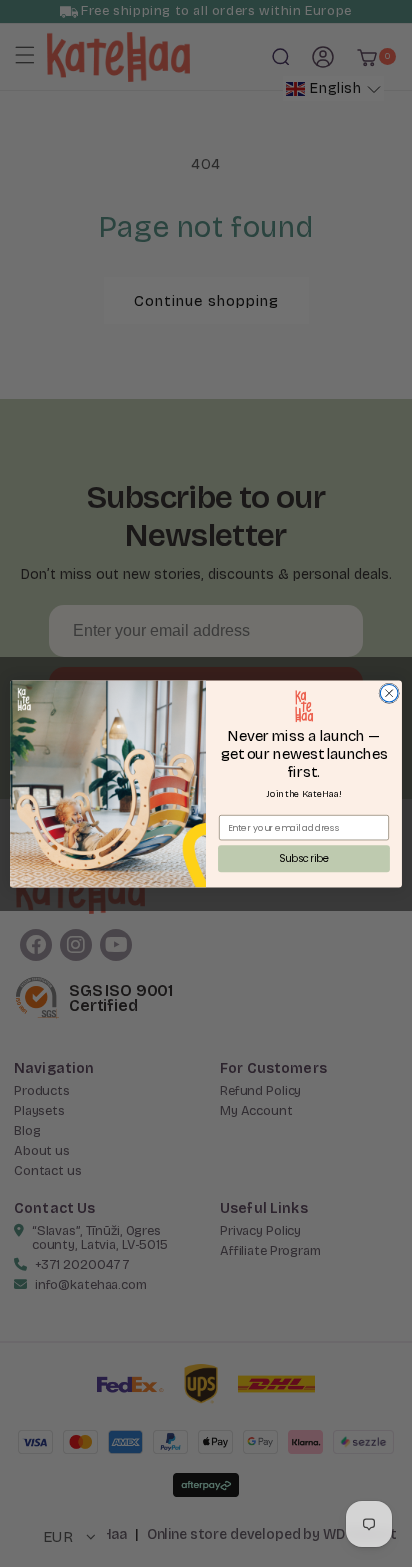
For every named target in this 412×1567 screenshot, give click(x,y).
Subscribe (304, 858)
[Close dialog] (389, 693)
